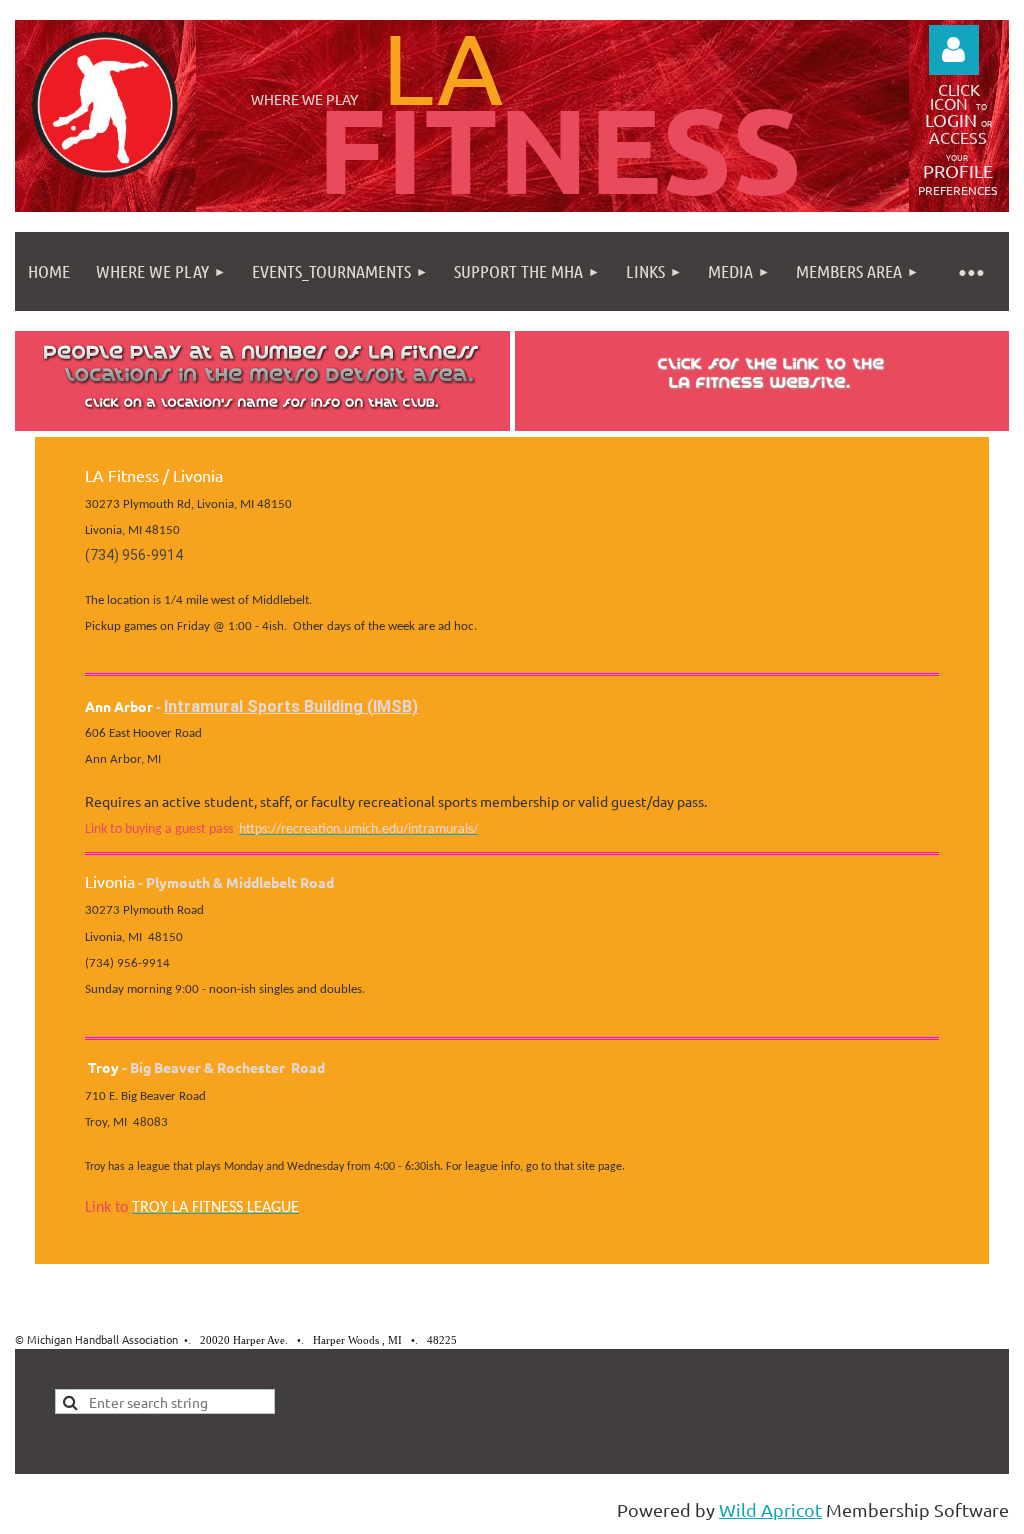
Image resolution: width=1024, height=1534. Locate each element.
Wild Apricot (770, 1509)
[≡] (970, 271)
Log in (954, 50)
